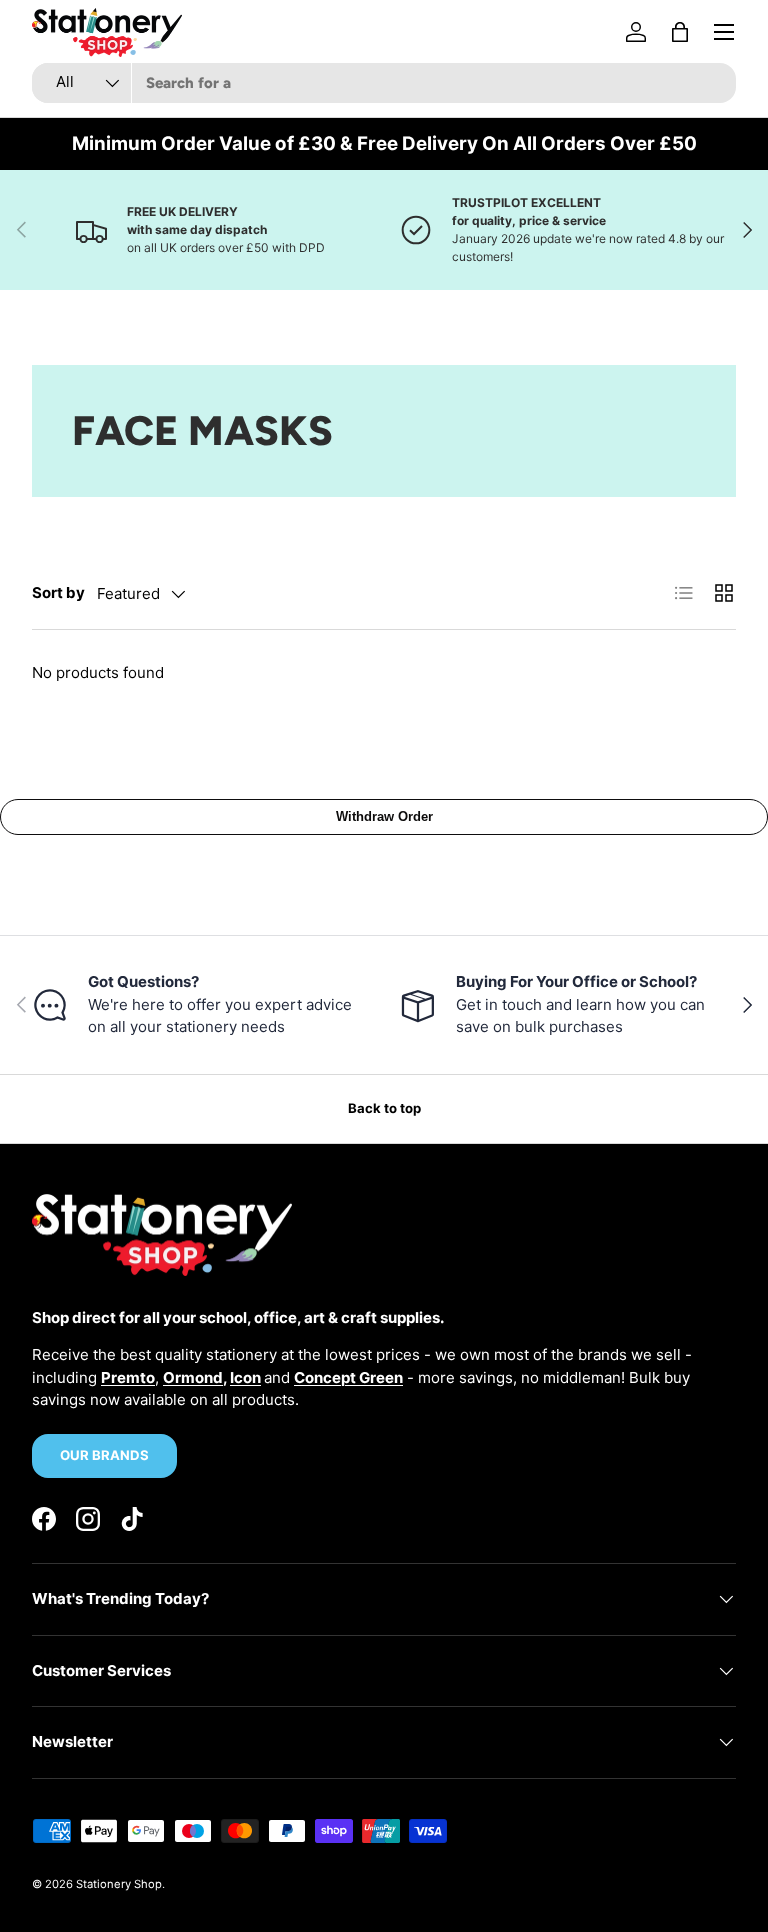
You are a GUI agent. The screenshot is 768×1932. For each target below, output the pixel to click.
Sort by (58, 592)
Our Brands (104, 1455)
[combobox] (384, 83)
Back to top (384, 1108)
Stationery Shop (119, 1884)
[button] (680, 32)
